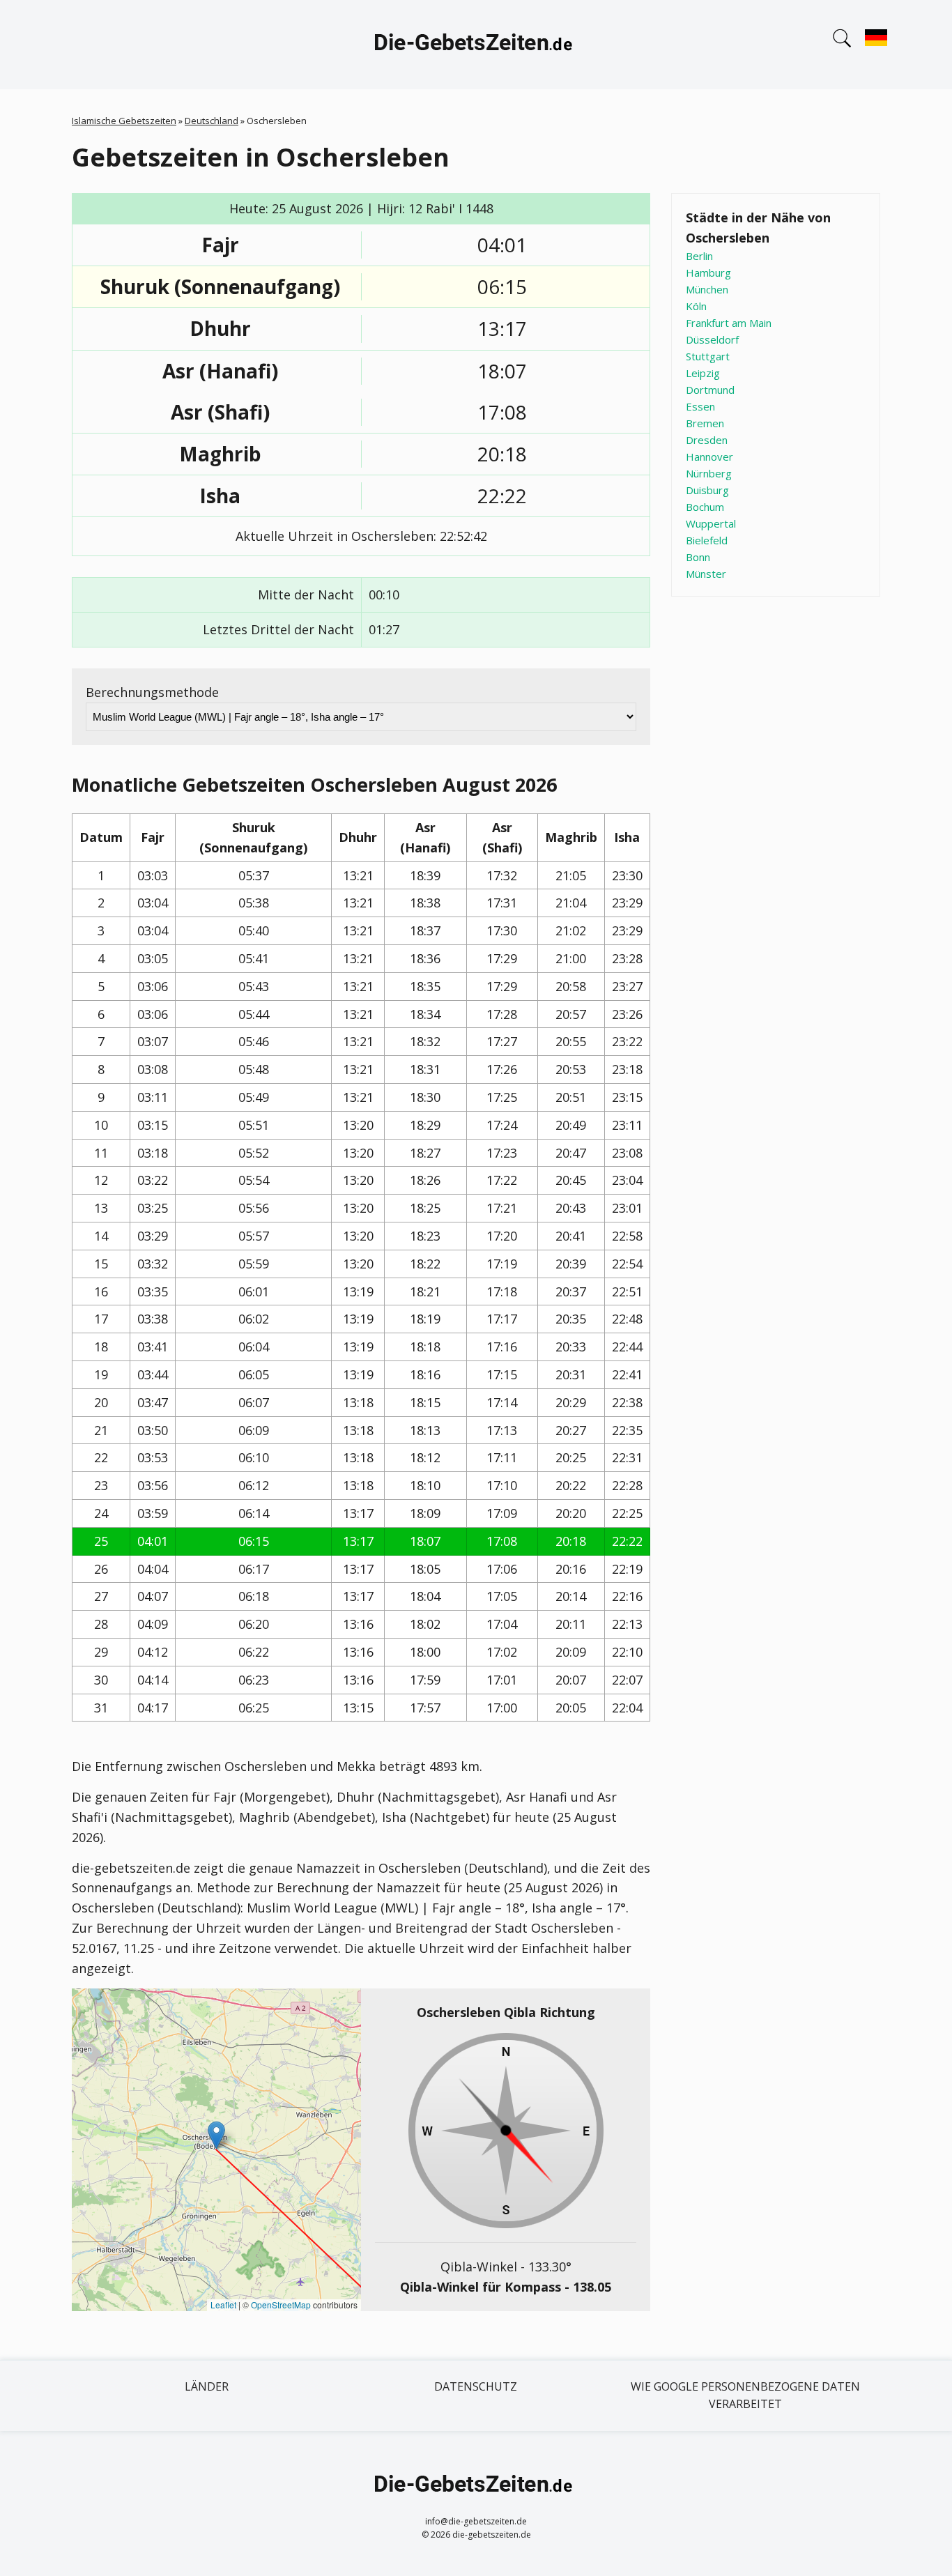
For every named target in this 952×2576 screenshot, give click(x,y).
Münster (706, 574)
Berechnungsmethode (152, 692)
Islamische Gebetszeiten (124, 121)
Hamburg (708, 273)
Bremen (705, 423)
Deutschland (212, 121)
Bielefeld (707, 540)
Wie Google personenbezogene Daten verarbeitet (745, 2395)
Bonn (698, 557)
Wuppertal (711, 523)
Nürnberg (709, 473)
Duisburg (707, 490)
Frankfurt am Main (729, 323)
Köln (696, 306)
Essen (700, 406)
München (707, 289)
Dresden (707, 440)
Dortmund (710, 390)
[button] (216, 2135)
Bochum (705, 507)
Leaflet (223, 2305)
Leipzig (703, 373)
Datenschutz (476, 2386)
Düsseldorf (712, 339)
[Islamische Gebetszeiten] (476, 45)
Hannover (709, 457)
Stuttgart (708, 356)
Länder (207, 2386)
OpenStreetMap (281, 2305)
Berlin (699, 256)
